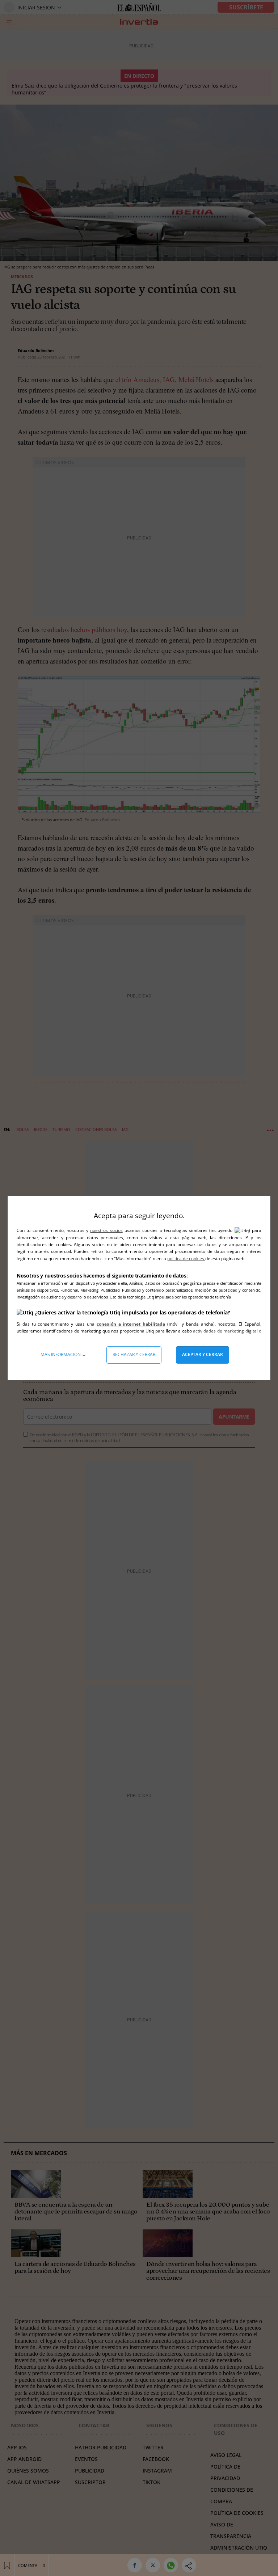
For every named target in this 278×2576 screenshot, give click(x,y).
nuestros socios (106, 1230)
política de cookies (186, 1259)
